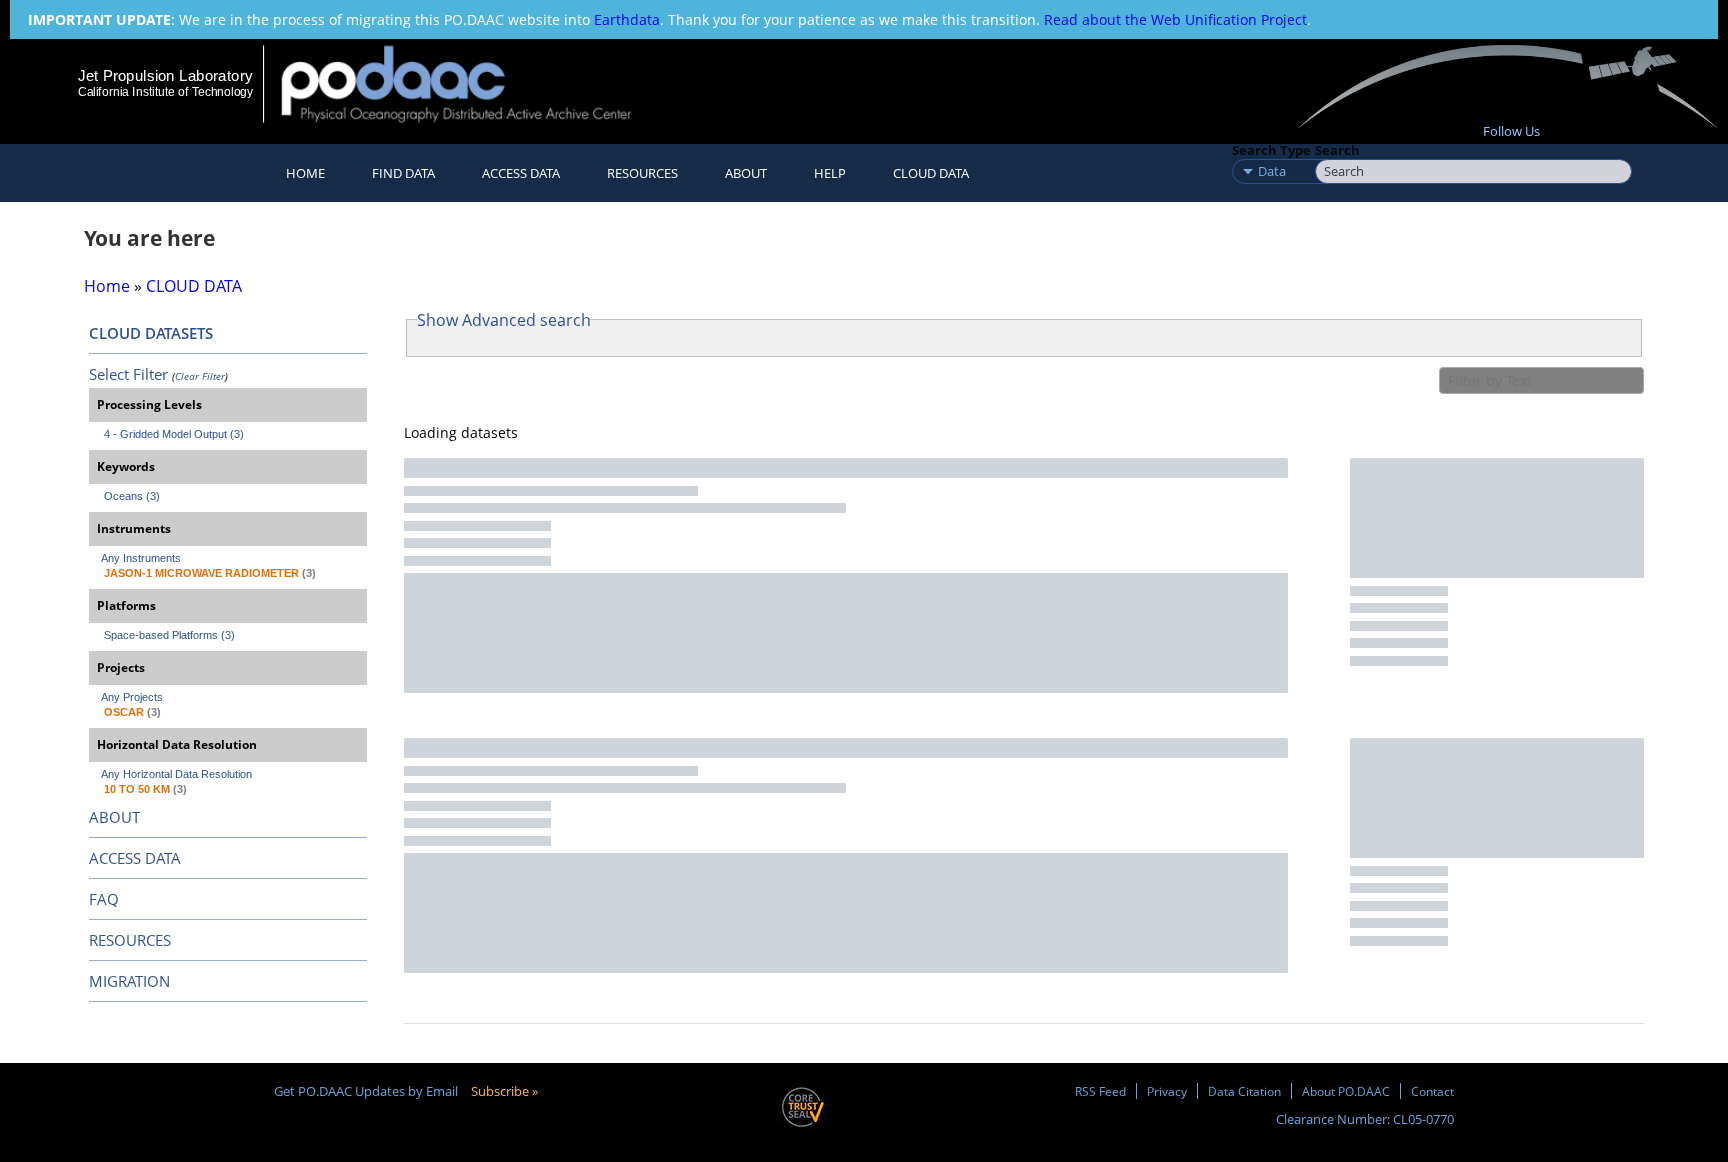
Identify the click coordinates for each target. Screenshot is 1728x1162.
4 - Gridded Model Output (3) (174, 434)
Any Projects (132, 697)
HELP (830, 173)
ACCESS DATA (135, 858)
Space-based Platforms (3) (169, 635)
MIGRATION (129, 981)
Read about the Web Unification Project (1175, 19)
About (746, 173)
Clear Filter (200, 376)
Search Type (1271, 150)
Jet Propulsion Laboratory (165, 75)
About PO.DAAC (1346, 1091)
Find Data (403, 173)
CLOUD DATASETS (151, 333)
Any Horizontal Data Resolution (176, 774)
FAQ (104, 899)
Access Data (521, 173)
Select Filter (128, 374)
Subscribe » (504, 1091)
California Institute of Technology (165, 92)
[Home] (473, 83)
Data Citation (1244, 1091)
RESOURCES (642, 173)
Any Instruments (141, 558)
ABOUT (114, 817)
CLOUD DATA (931, 173)
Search (1337, 150)
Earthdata (627, 19)
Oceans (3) (132, 496)
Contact (1432, 1091)
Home (305, 173)
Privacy (1167, 1091)
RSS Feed (1100, 1091)
